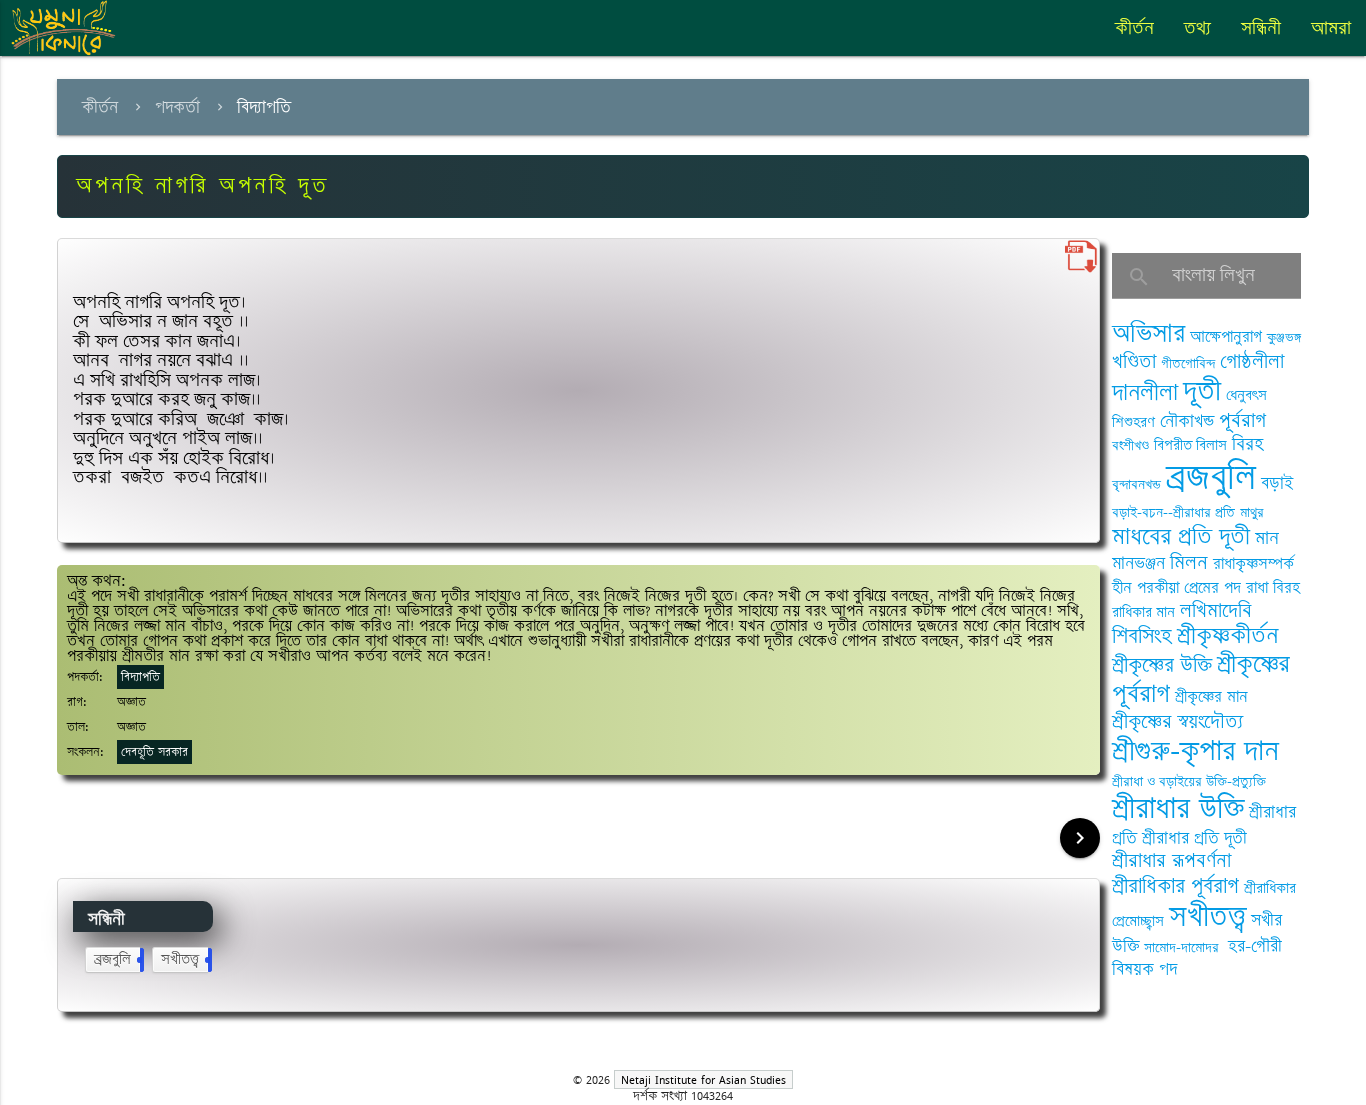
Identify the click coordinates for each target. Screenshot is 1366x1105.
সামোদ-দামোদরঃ (1183, 947)
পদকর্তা (177, 107)
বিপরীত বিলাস (1190, 445)
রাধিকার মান (1143, 612)
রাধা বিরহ (1273, 588)
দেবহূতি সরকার (154, 752)
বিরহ (1247, 444)
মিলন (1189, 562)
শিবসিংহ (1142, 636)
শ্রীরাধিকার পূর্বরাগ (1175, 886)
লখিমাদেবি (1216, 610)
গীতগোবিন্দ (1188, 363)
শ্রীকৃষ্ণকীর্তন (1227, 635)
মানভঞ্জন (1138, 563)
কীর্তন (1134, 28)
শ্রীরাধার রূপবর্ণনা (1171, 860)
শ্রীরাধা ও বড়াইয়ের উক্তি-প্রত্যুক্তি (1189, 781)
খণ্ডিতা (1134, 361)
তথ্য (1197, 28)
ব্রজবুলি (117, 959)
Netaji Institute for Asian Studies (703, 1079)
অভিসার (1148, 333)
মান (1267, 538)
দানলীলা (1145, 392)
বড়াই (1277, 483)
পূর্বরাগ (1242, 420)
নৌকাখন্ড (1187, 421)
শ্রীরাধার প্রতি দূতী (1194, 838)
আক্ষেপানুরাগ (1226, 337)
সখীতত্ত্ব (184, 959)
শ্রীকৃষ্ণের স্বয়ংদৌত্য (1177, 721)
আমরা (1331, 28)
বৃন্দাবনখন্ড (1136, 484)
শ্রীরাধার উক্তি (1178, 808)
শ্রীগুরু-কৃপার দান (1195, 751)
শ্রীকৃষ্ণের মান (1211, 697)
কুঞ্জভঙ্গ (1284, 337)
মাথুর (1252, 512)
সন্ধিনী (1261, 28)
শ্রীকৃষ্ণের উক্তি (1162, 665)
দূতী (1202, 391)
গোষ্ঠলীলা (1252, 361)
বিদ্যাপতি (264, 107)
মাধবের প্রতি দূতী (1181, 536)
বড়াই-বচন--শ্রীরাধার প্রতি (1173, 512)
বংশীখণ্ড (1130, 445)
